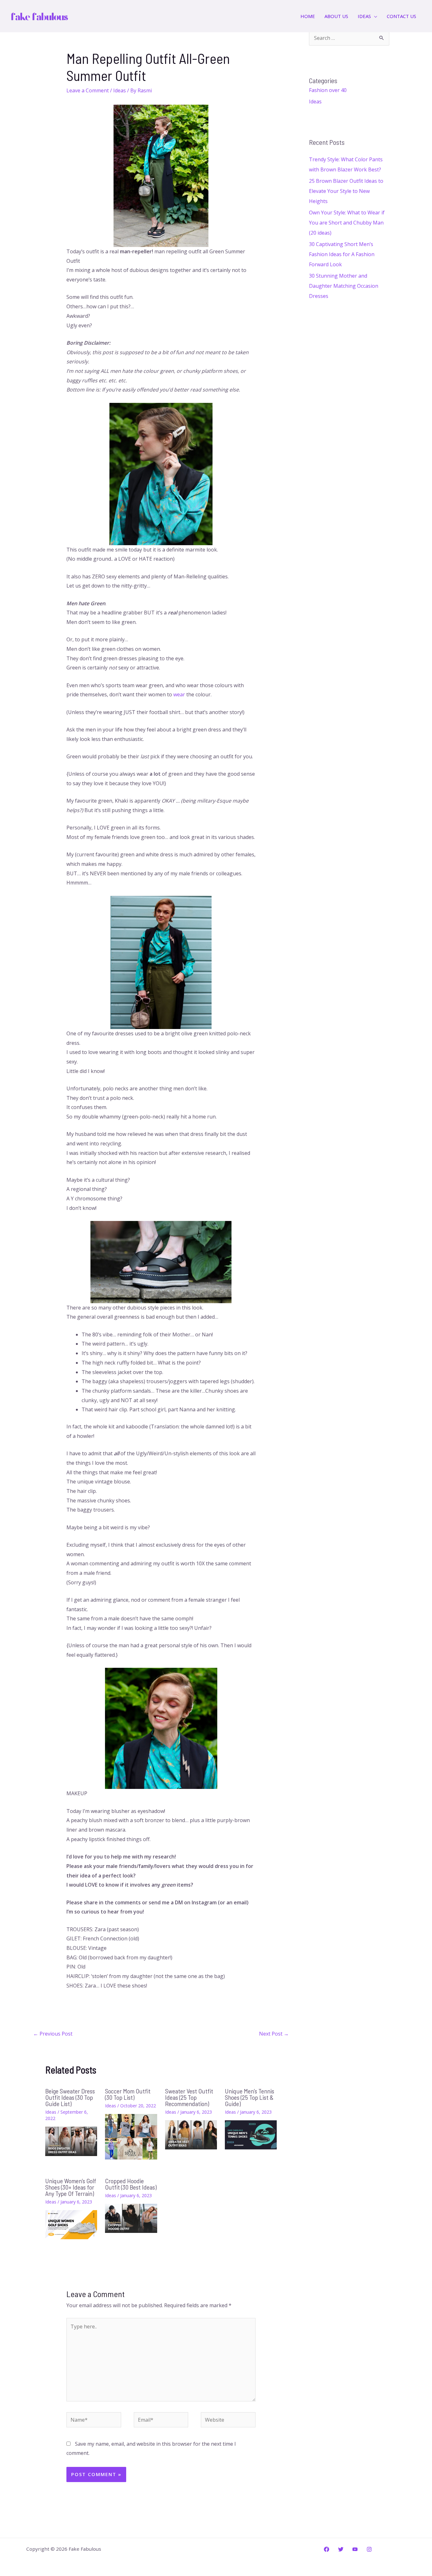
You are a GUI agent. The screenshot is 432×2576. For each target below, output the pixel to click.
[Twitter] (341, 2549)
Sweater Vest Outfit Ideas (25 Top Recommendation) (189, 2097)
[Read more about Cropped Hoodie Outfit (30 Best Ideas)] (131, 2218)
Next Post (274, 2034)
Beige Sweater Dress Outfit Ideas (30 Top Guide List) (70, 2097)
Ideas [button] (364, 16)
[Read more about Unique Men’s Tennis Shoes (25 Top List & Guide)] (251, 2134)
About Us (336, 16)
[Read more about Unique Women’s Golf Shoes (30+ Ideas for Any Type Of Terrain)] (71, 2224)
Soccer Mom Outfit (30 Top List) (128, 2094)
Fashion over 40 (328, 90)
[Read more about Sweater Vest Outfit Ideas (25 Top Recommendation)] (191, 2134)
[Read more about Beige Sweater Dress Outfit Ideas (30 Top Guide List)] (71, 2141)
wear (179, 694)
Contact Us (401, 16)
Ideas (120, 90)
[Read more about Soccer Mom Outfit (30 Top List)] (131, 2136)
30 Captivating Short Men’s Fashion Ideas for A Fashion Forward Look (342, 254)
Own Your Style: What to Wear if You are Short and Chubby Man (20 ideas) (347, 223)
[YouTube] (355, 2549)
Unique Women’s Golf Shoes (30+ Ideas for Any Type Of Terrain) (71, 2187)
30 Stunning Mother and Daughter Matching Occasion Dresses (344, 286)
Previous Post (53, 2034)
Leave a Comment (88, 90)
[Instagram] (369, 2549)
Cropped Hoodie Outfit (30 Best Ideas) (131, 2184)
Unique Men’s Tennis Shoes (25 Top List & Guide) (250, 2097)
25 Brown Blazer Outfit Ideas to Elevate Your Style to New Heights (346, 191)
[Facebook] (327, 2549)
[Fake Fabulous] (40, 15)
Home (308, 16)
